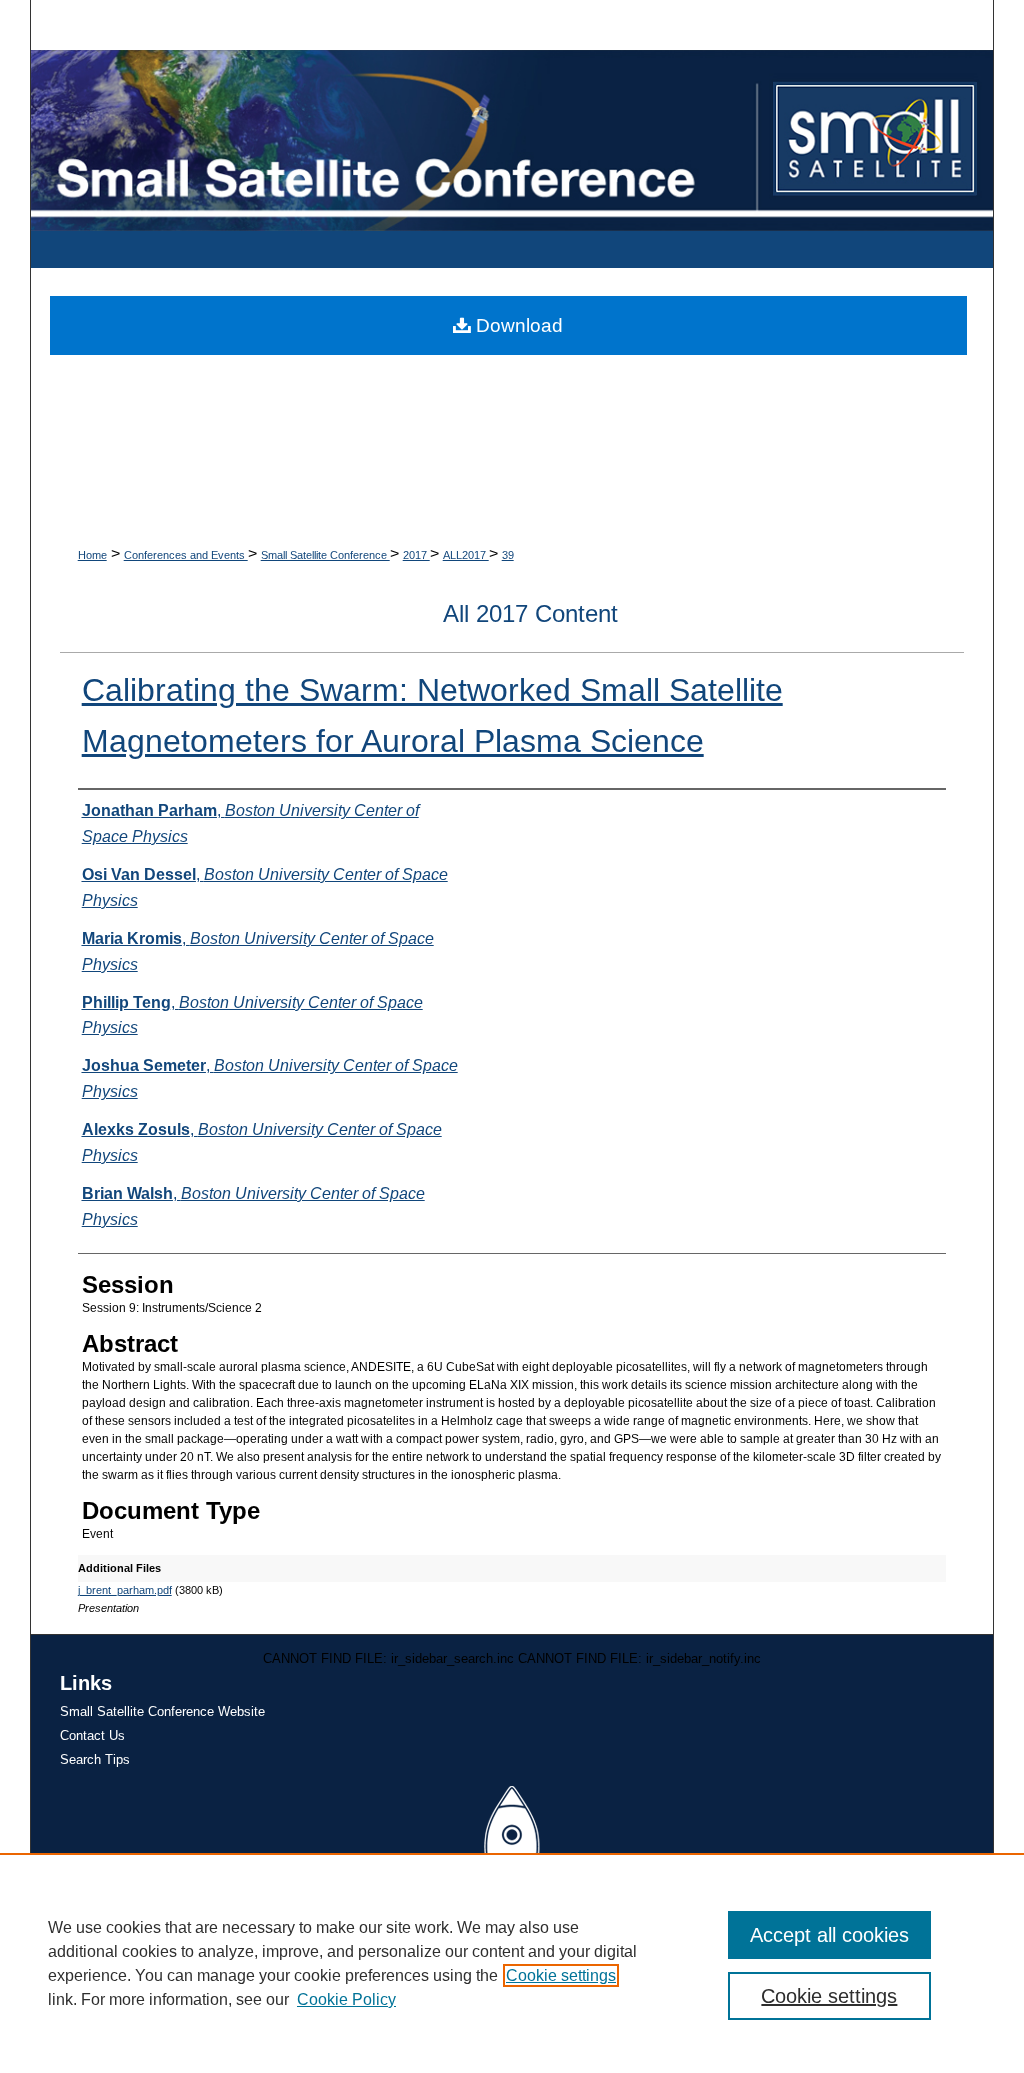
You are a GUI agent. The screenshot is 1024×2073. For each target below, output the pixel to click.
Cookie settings (561, 1975)
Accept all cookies (829, 1935)
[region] (512, 1963)
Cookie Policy (346, 1999)
